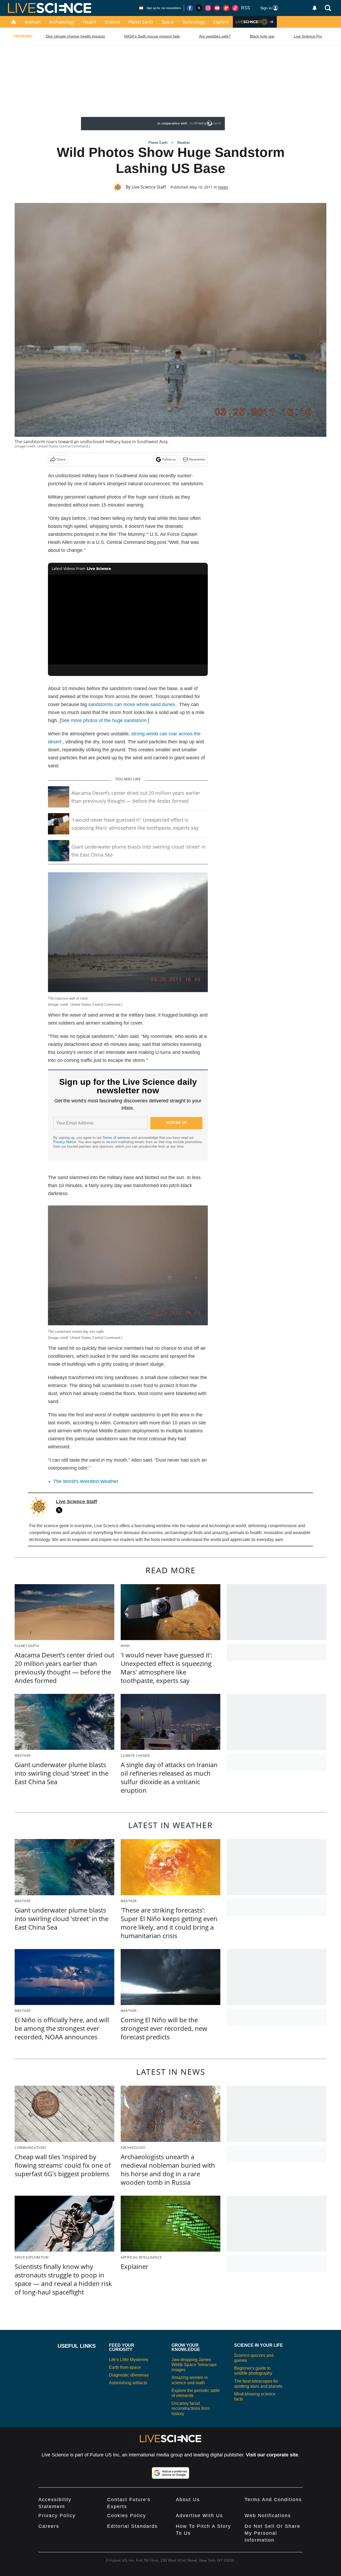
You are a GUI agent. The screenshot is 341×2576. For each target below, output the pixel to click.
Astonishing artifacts (128, 2383)
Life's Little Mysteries (129, 2360)
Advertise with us (199, 2516)
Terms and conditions (273, 2500)
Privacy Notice (65, 1142)
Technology (194, 22)
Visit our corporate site (272, 2455)
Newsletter (197, 459)
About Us (188, 2500)
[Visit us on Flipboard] (226, 8)
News (223, 187)
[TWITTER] (60, 1510)
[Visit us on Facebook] (190, 8)
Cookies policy (127, 2516)
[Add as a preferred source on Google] (170, 2473)
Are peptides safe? (215, 36)
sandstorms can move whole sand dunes (132, 704)
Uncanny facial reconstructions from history (191, 2408)
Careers (49, 2526)
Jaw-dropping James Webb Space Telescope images (194, 2365)
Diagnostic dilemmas (129, 2375)
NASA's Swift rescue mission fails (152, 36)
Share (61, 459)
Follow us (169, 459)
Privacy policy (57, 2516)
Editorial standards (132, 2526)
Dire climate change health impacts (75, 36)
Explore (221, 22)
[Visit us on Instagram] (208, 8)
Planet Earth (141, 22)
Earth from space (125, 2367)
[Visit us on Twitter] (199, 8)
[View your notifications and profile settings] (315, 8)
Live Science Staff (149, 187)
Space (168, 22)
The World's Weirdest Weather (86, 1481)
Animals (33, 22)
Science (112, 22)
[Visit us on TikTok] (235, 8)
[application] (128, 619)
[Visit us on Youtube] (217, 8)
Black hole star (262, 36)
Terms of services (117, 1138)
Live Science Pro (308, 36)
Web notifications (268, 2516)
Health (90, 22)
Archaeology (62, 22)
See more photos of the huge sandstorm (104, 720)
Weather (184, 143)
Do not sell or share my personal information (272, 2533)
